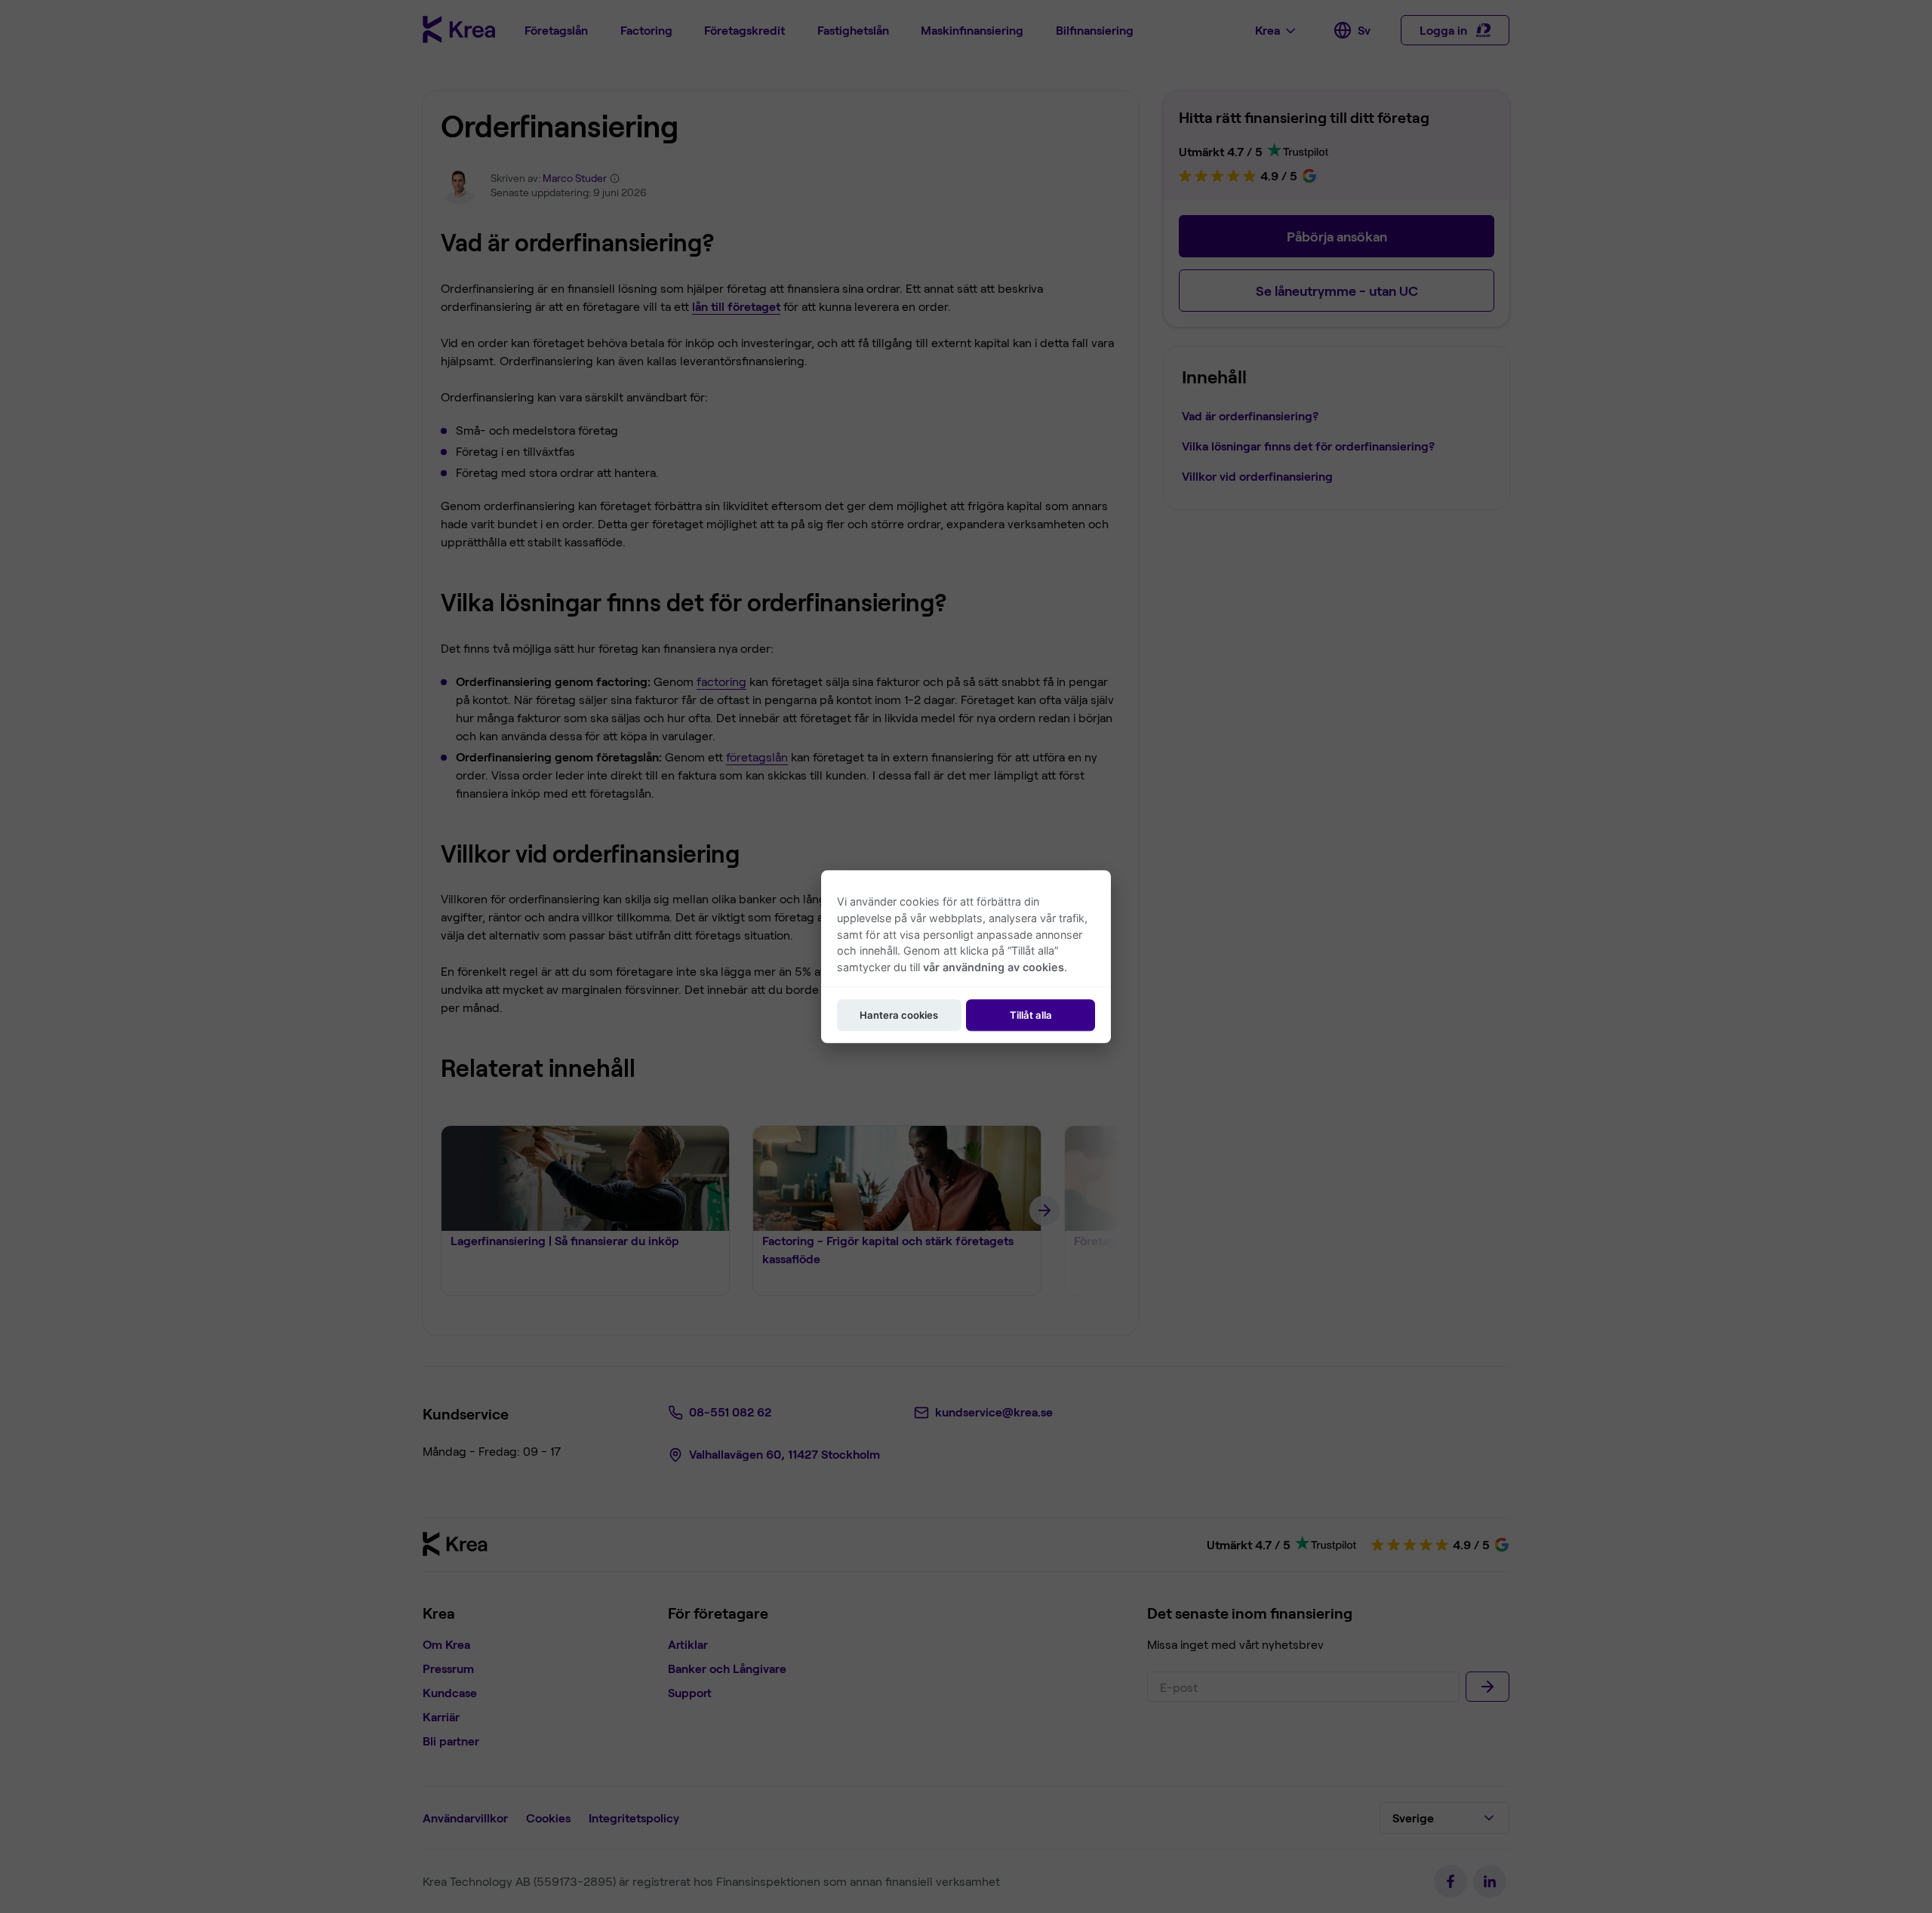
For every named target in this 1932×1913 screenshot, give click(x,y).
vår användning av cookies (994, 967)
